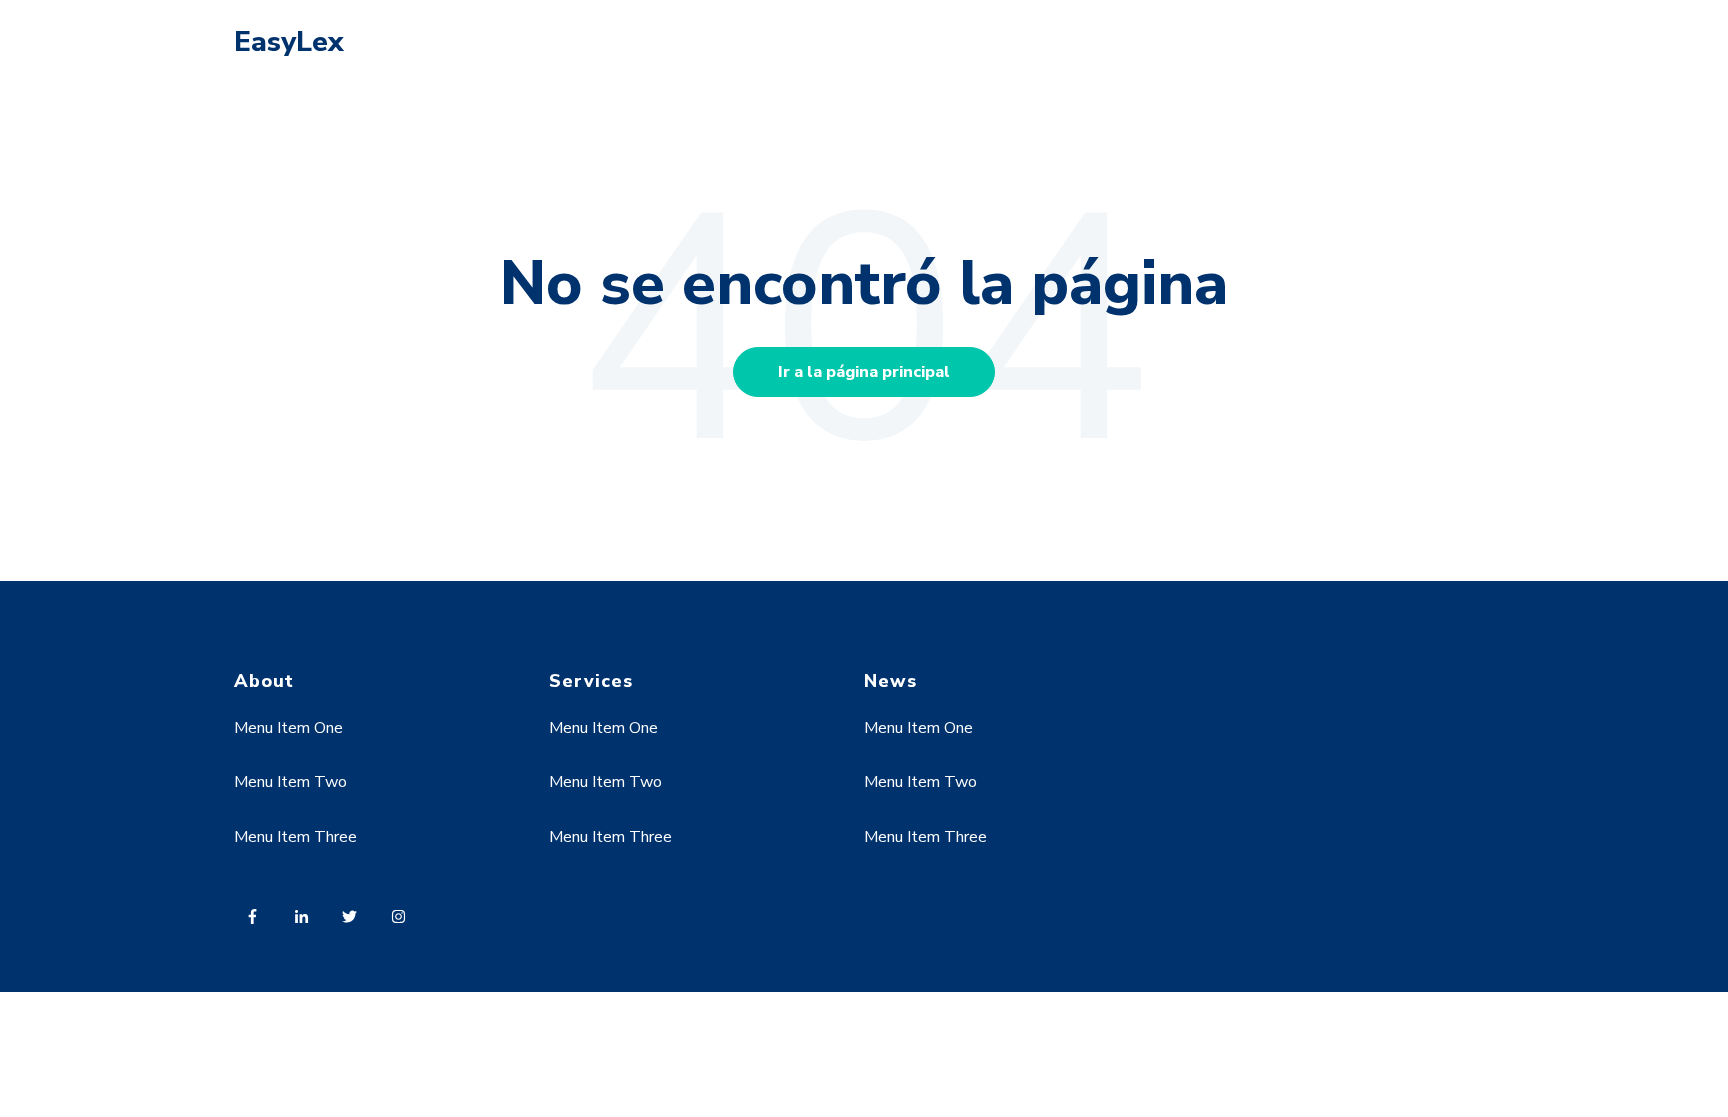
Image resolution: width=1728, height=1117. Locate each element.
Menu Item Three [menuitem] (295, 837)
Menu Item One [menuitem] (288, 728)
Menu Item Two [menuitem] (290, 782)
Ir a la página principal (864, 372)
